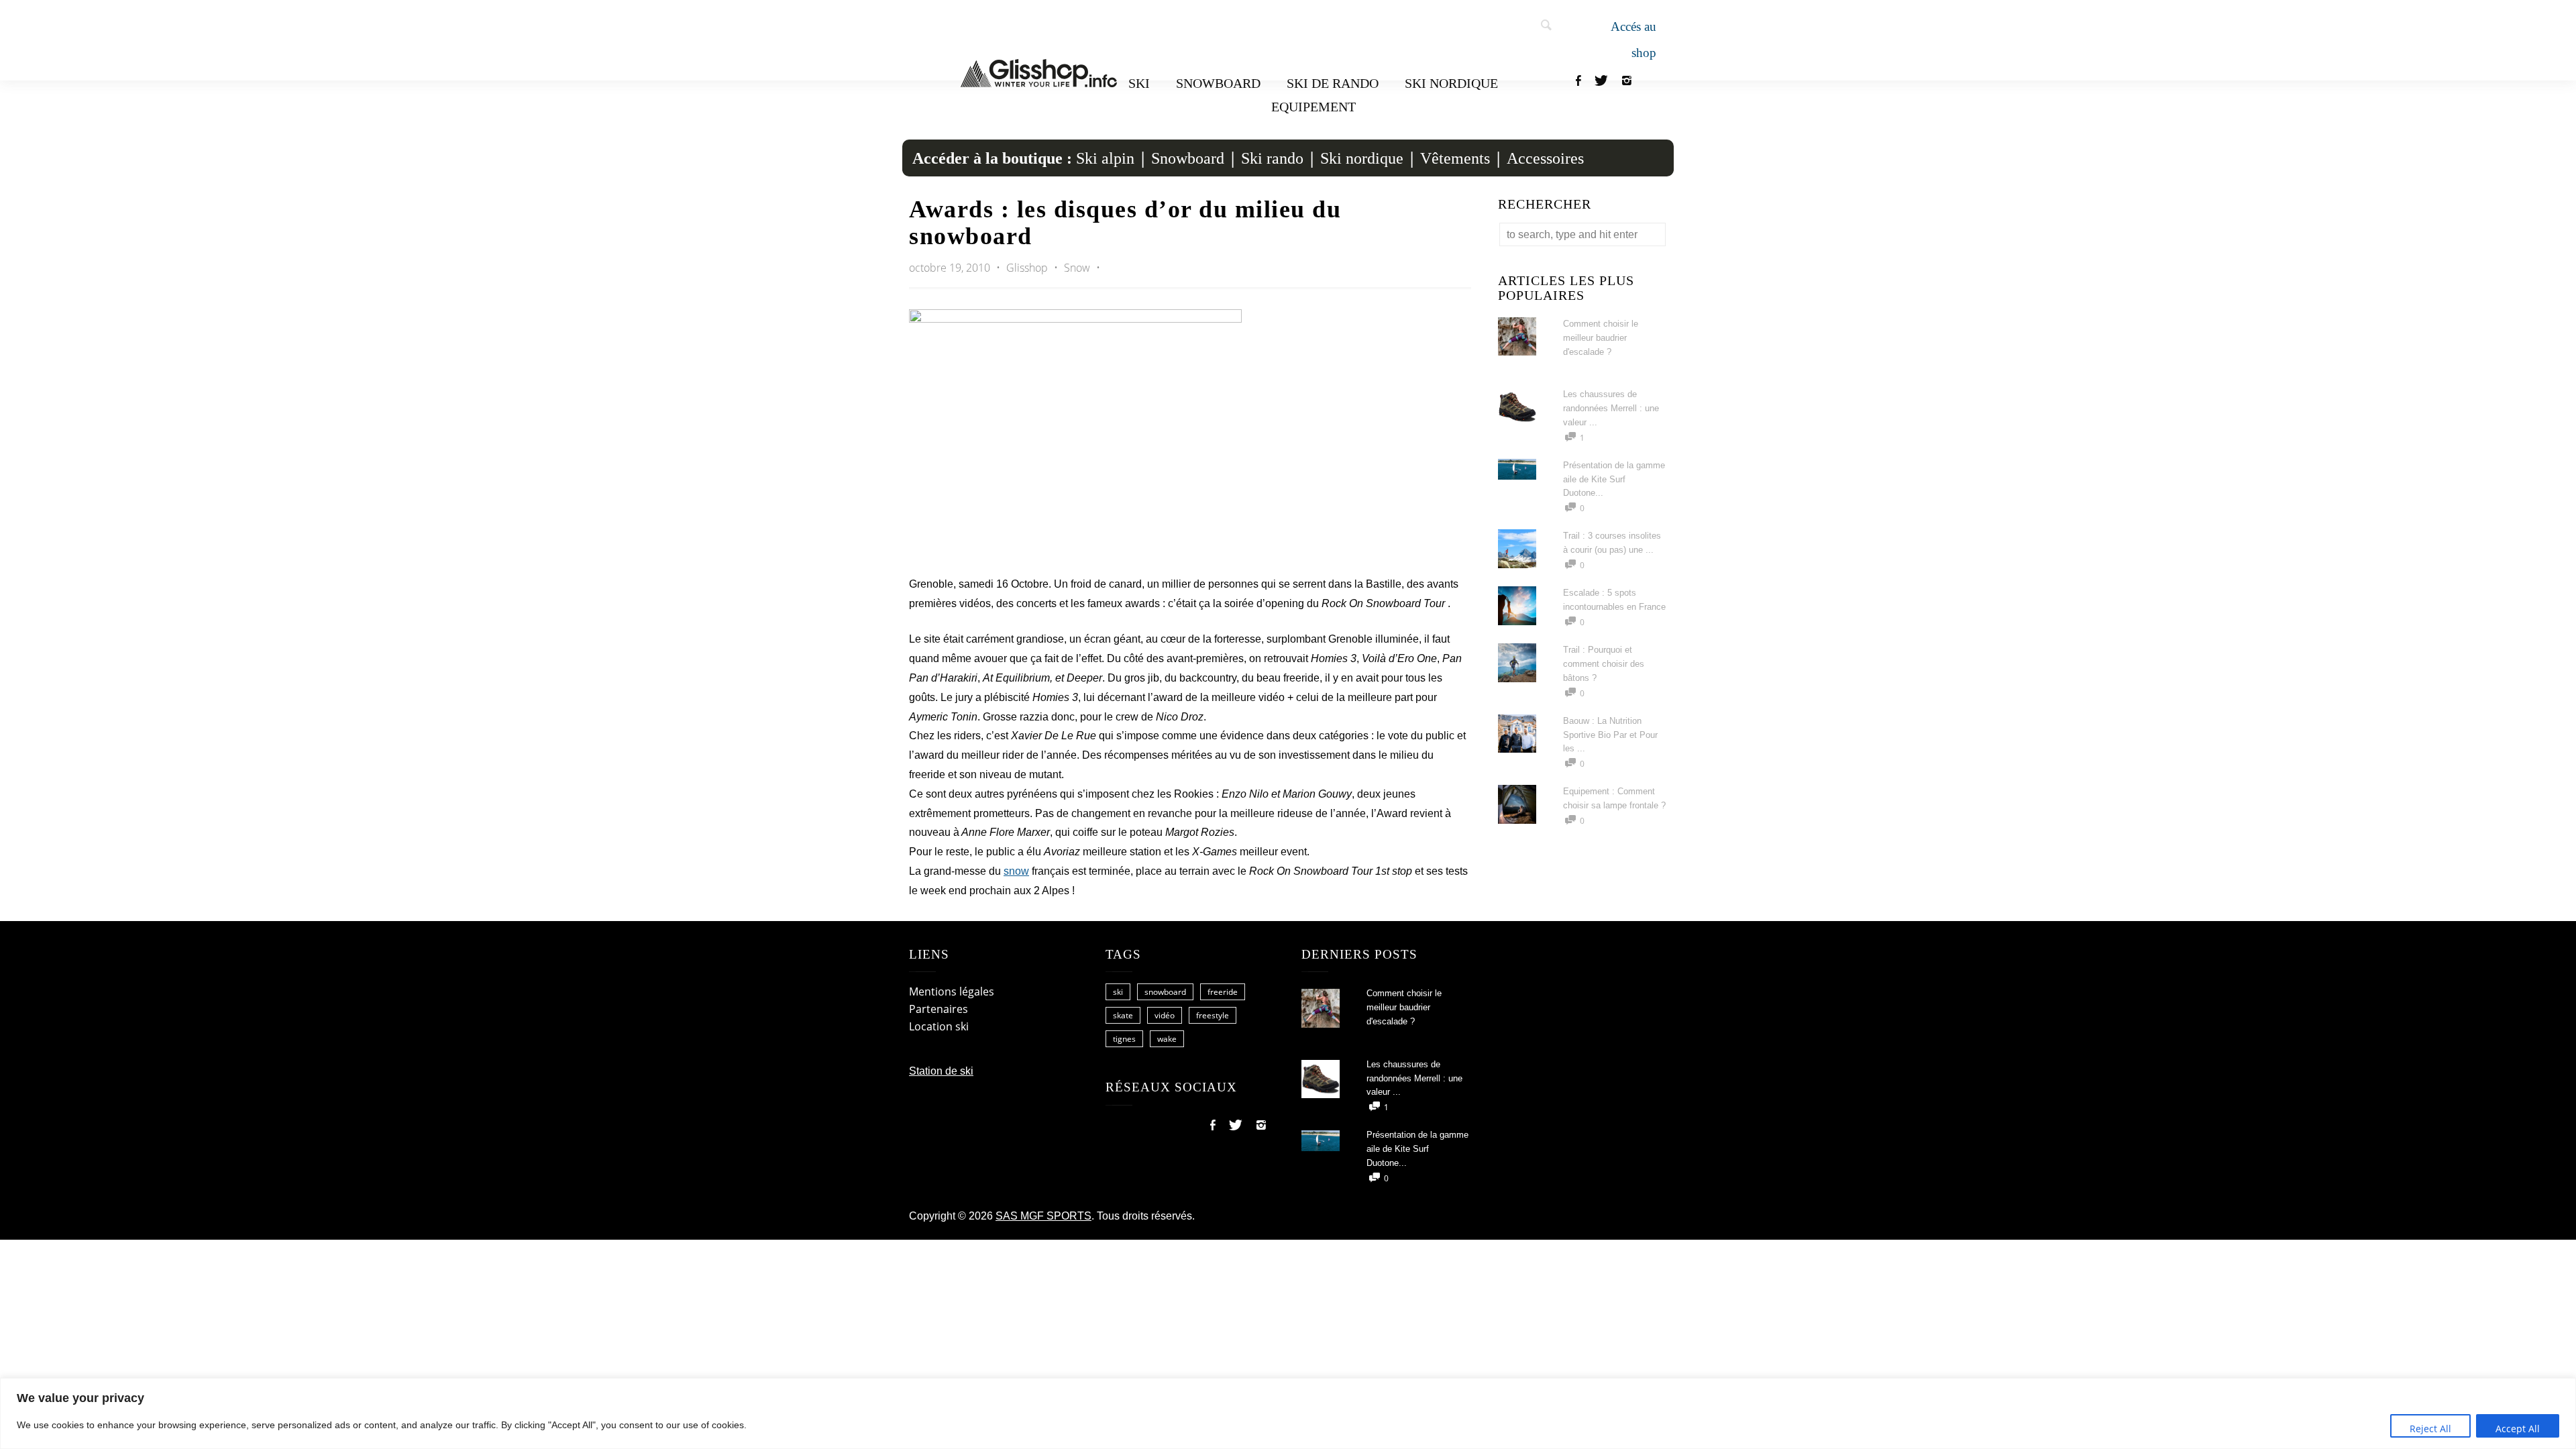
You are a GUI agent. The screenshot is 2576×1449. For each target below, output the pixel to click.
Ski (1139, 83)
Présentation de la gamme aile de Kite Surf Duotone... (1614, 479)
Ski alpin (1105, 158)
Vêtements (1455, 158)
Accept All (2518, 1429)
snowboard (1165, 992)
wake (1167, 1039)
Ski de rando (1333, 83)
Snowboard (1218, 83)
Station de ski (941, 1071)
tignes (1124, 1039)
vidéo (1165, 1015)
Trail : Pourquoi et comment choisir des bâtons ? (1604, 664)
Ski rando (1272, 158)
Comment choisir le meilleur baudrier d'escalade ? (1601, 338)
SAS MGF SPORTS (1043, 1216)
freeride (1223, 992)
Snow (1077, 268)
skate (1123, 1015)
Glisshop (1028, 268)
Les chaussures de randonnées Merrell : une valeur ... (1611, 408)
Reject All (2430, 1429)
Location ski (939, 1026)
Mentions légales (952, 991)
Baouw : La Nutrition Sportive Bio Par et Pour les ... (1610, 735)
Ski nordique (1451, 83)
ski (1118, 992)
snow (1016, 871)
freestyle (1213, 1015)
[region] (1288, 1413)
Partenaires (938, 1009)
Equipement (1313, 107)
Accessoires (1545, 158)
